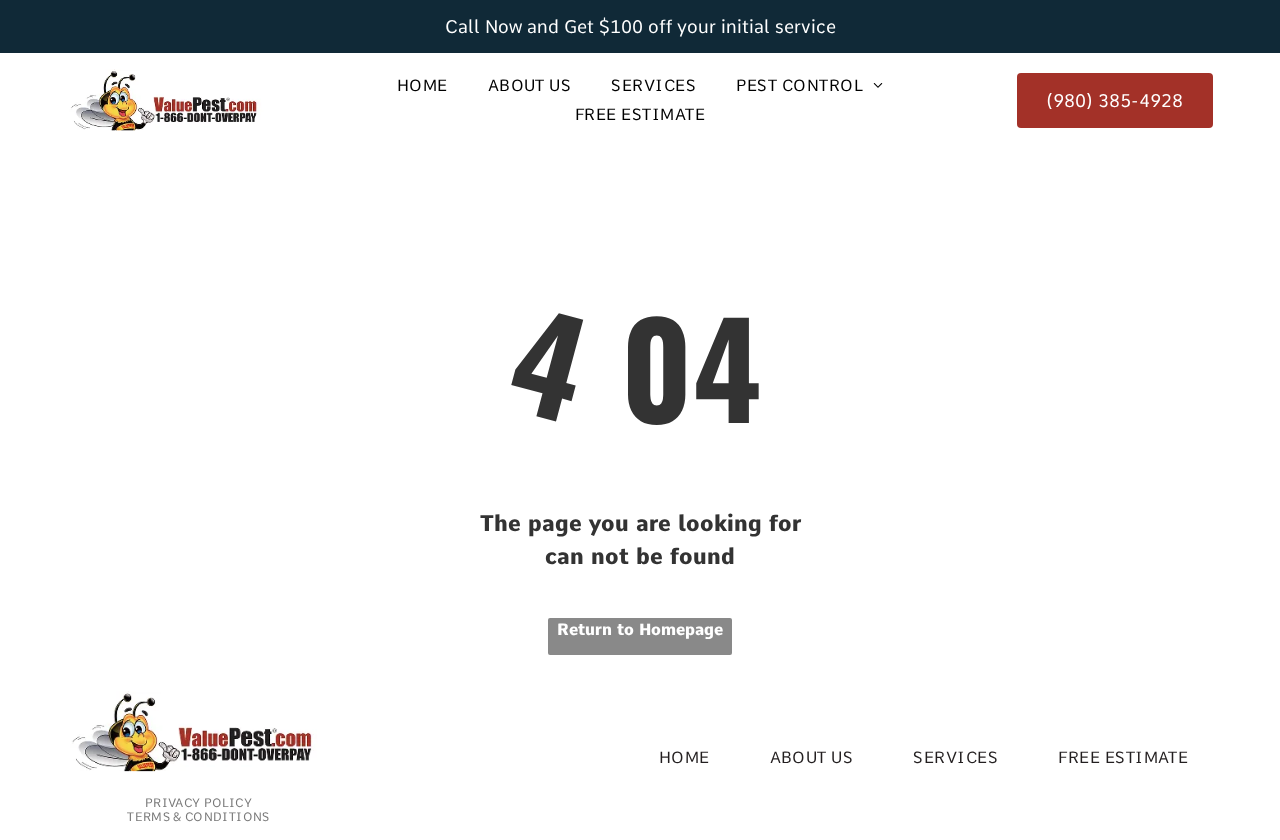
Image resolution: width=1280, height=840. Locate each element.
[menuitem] (422, 85)
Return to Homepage (640, 629)
